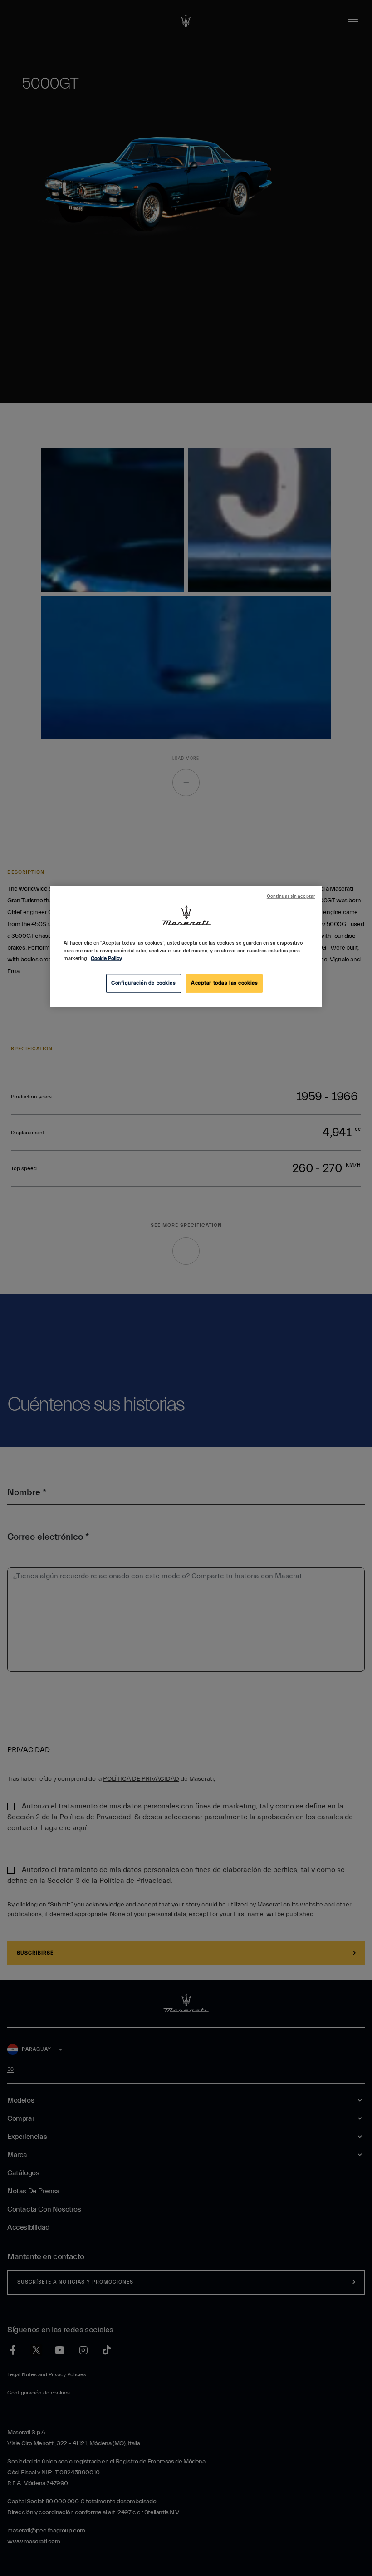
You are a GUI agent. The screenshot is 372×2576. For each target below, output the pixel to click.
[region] (186, 947)
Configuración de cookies (144, 983)
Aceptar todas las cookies (224, 983)
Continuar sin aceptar (291, 897)
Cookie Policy (106, 959)
